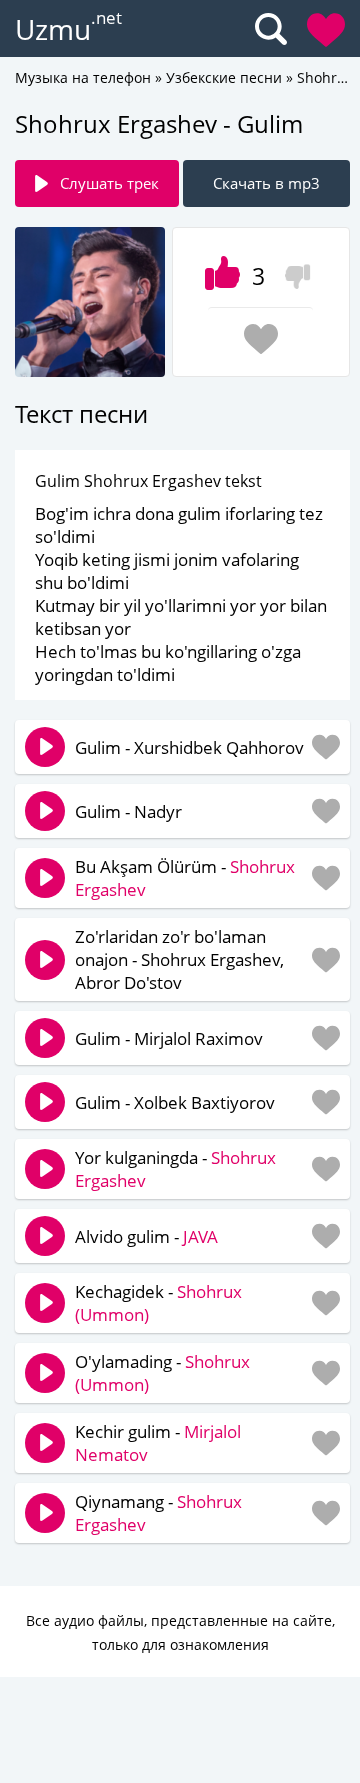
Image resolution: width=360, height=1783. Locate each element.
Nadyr (158, 811)
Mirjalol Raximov (198, 1038)
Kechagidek (119, 1291)
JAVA (200, 1236)
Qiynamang (119, 1501)
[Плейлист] (326, 30)
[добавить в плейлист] (261, 339)
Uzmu (53, 29)
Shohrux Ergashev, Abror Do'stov (179, 971)
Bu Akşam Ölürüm (146, 866)
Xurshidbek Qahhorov (219, 747)
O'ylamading (123, 1361)
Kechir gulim (123, 1431)
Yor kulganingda (136, 1157)
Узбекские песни (224, 77)
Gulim (98, 747)
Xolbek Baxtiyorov (204, 1102)
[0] (292, 270)
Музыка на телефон (83, 77)
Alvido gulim (122, 1236)
